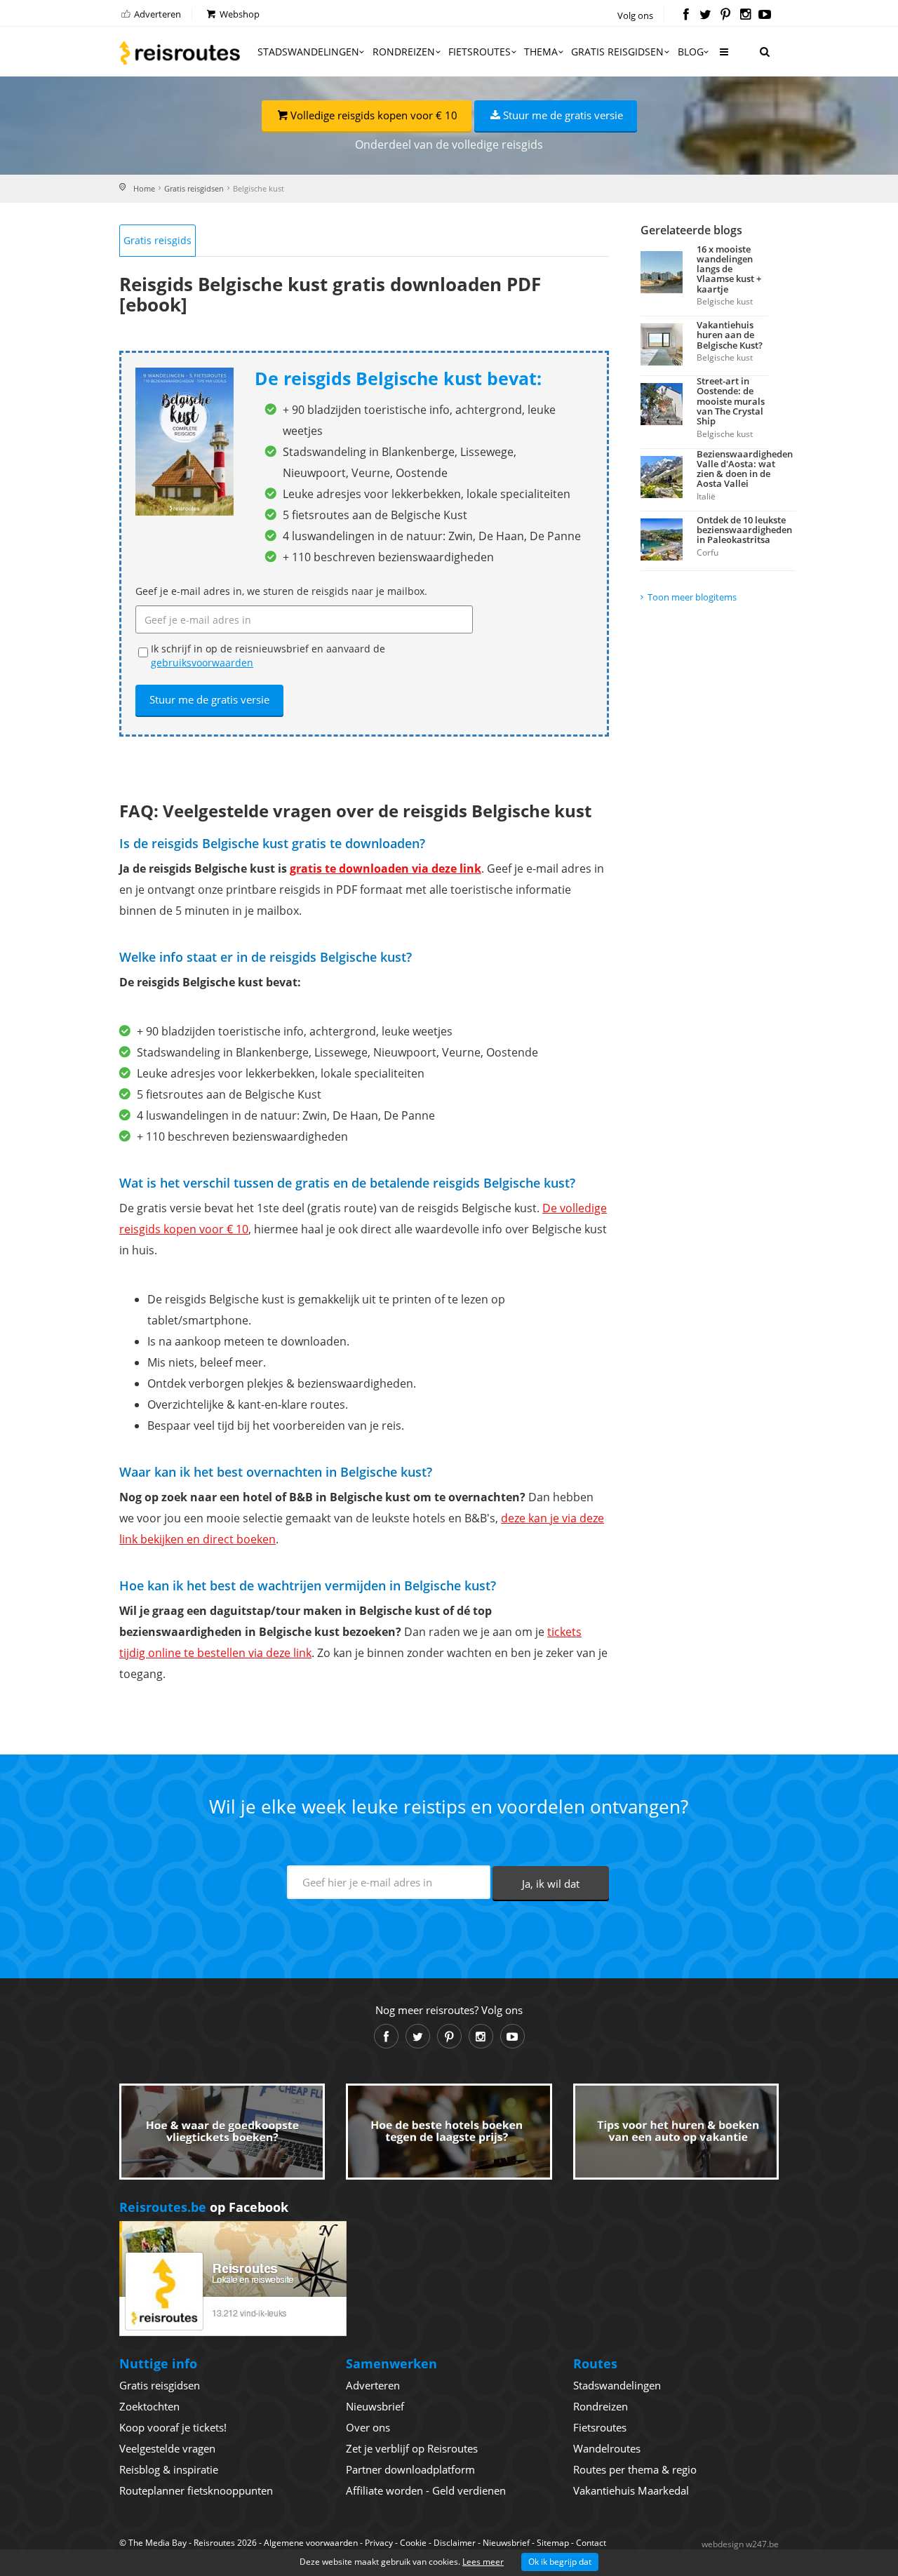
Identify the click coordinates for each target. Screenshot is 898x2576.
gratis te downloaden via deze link (386, 868)
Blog (691, 52)
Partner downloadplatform (410, 2469)
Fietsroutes (480, 52)
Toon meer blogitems (692, 597)
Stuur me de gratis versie (563, 115)
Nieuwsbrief (375, 2406)
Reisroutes (180, 53)
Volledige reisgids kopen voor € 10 (374, 115)
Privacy (379, 2543)
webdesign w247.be (740, 2544)
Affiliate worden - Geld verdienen (426, 2490)
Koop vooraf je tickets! (173, 2427)
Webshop (239, 14)
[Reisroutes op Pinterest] (725, 15)
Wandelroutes (607, 2448)
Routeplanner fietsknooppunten (196, 2490)
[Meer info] (723, 57)
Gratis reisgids (158, 240)
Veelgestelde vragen (167, 2448)
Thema (541, 52)
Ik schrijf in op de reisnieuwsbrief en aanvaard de (268, 656)
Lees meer (483, 2562)
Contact (591, 2543)
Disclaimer (455, 2543)
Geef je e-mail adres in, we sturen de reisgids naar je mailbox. (281, 591)
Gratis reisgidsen (617, 52)
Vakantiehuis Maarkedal (631, 2490)
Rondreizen (404, 52)
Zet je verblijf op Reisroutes (412, 2448)
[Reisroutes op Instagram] (745, 15)
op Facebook (204, 2207)
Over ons (368, 2427)
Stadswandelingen (308, 52)
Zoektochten (149, 2406)
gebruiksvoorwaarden (202, 663)
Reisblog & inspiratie (169, 2469)
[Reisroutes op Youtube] (765, 15)
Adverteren (156, 14)
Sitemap (553, 2543)
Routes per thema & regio (635, 2469)
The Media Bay (158, 2543)
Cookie (413, 2543)
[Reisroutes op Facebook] (686, 15)
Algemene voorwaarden (311, 2543)
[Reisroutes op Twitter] (705, 15)
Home (144, 188)
